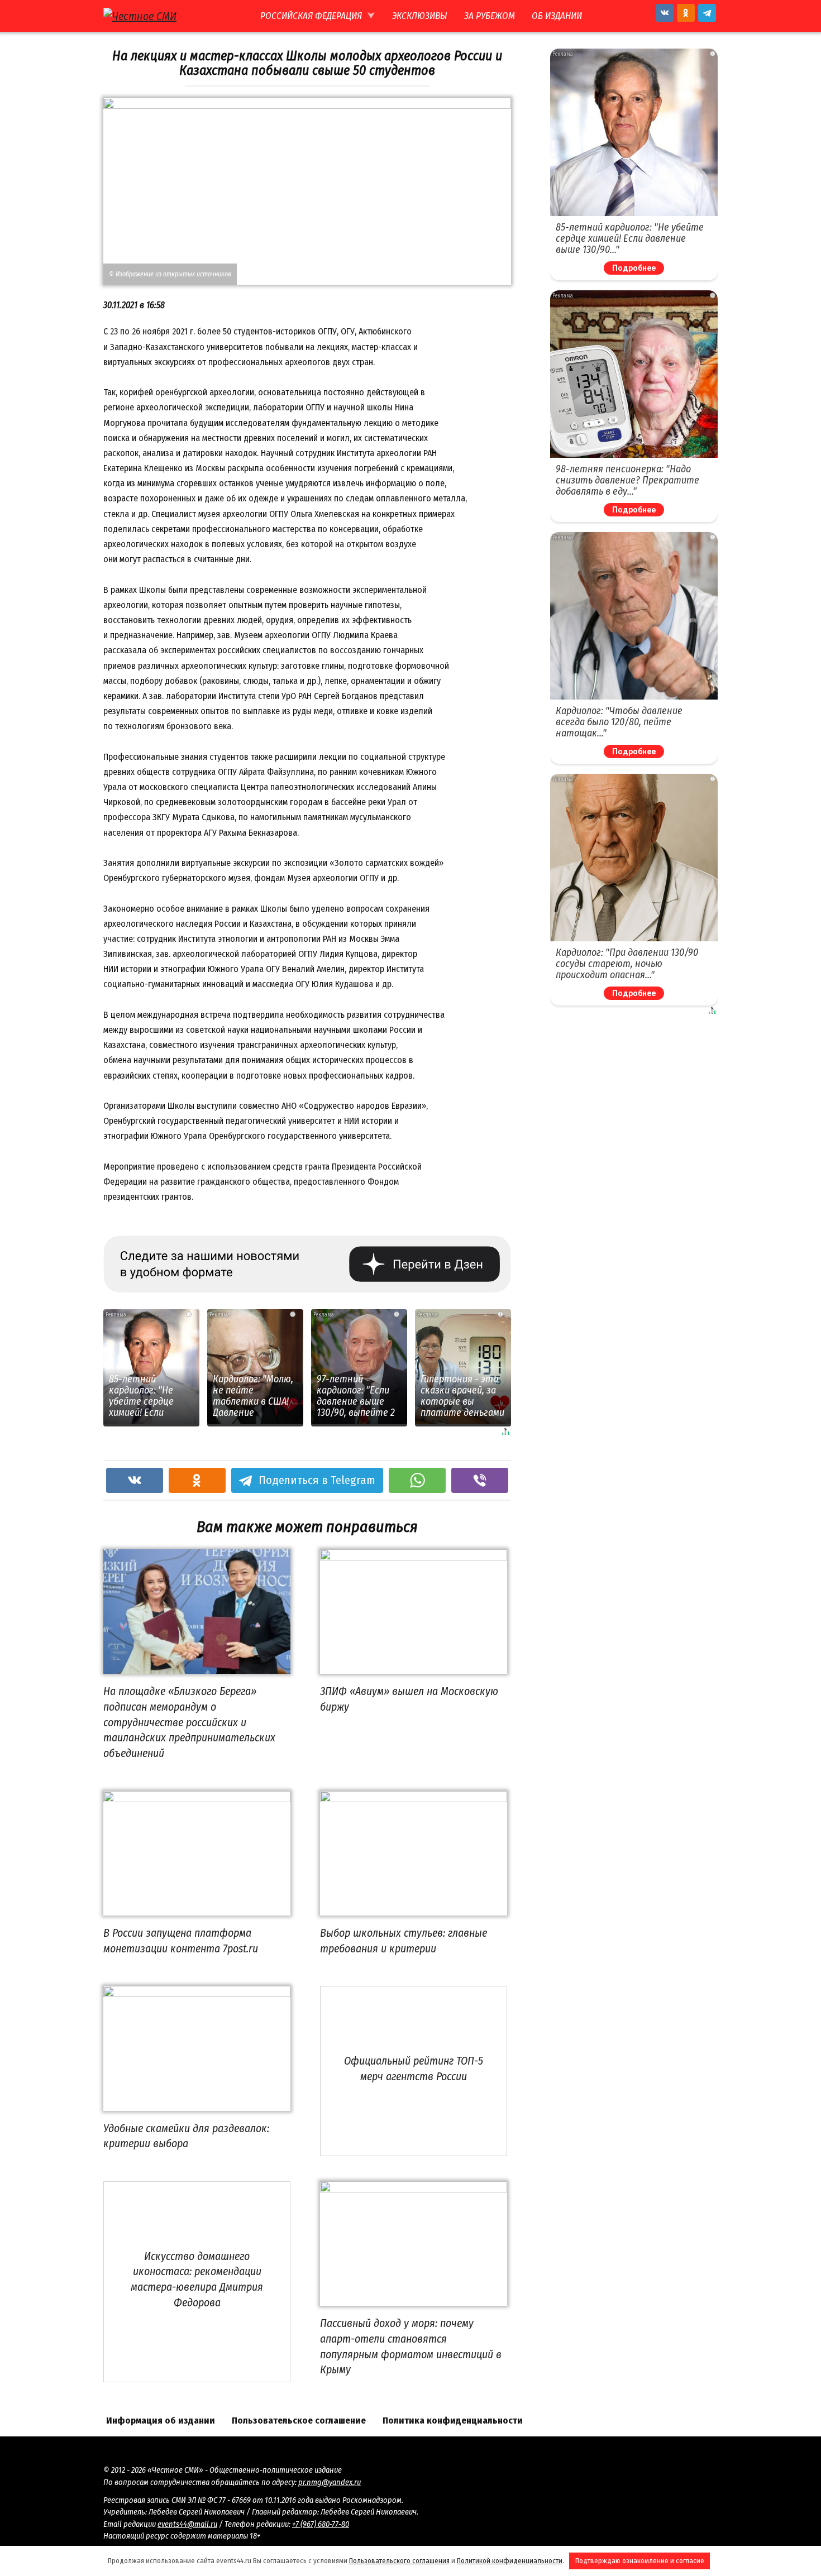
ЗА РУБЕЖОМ (490, 16)
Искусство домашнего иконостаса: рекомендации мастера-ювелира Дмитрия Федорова (197, 2279)
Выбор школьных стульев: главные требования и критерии (404, 1941)
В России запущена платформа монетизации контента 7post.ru (181, 1941)
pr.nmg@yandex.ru (330, 2482)
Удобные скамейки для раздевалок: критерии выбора (186, 2136)
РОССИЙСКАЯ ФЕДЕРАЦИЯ (311, 16)
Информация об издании (161, 2421)
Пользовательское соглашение (299, 2421)
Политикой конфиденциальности (510, 2561)
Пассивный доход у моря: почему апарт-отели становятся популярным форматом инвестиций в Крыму (411, 2346)
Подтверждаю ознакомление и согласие (640, 2561)
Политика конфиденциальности (453, 2421)
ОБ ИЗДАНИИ (557, 16)
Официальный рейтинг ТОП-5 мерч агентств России (414, 2069)
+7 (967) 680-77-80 (321, 2524)
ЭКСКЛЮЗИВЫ (420, 16)
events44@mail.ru (187, 2524)
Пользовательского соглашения (399, 2561)
